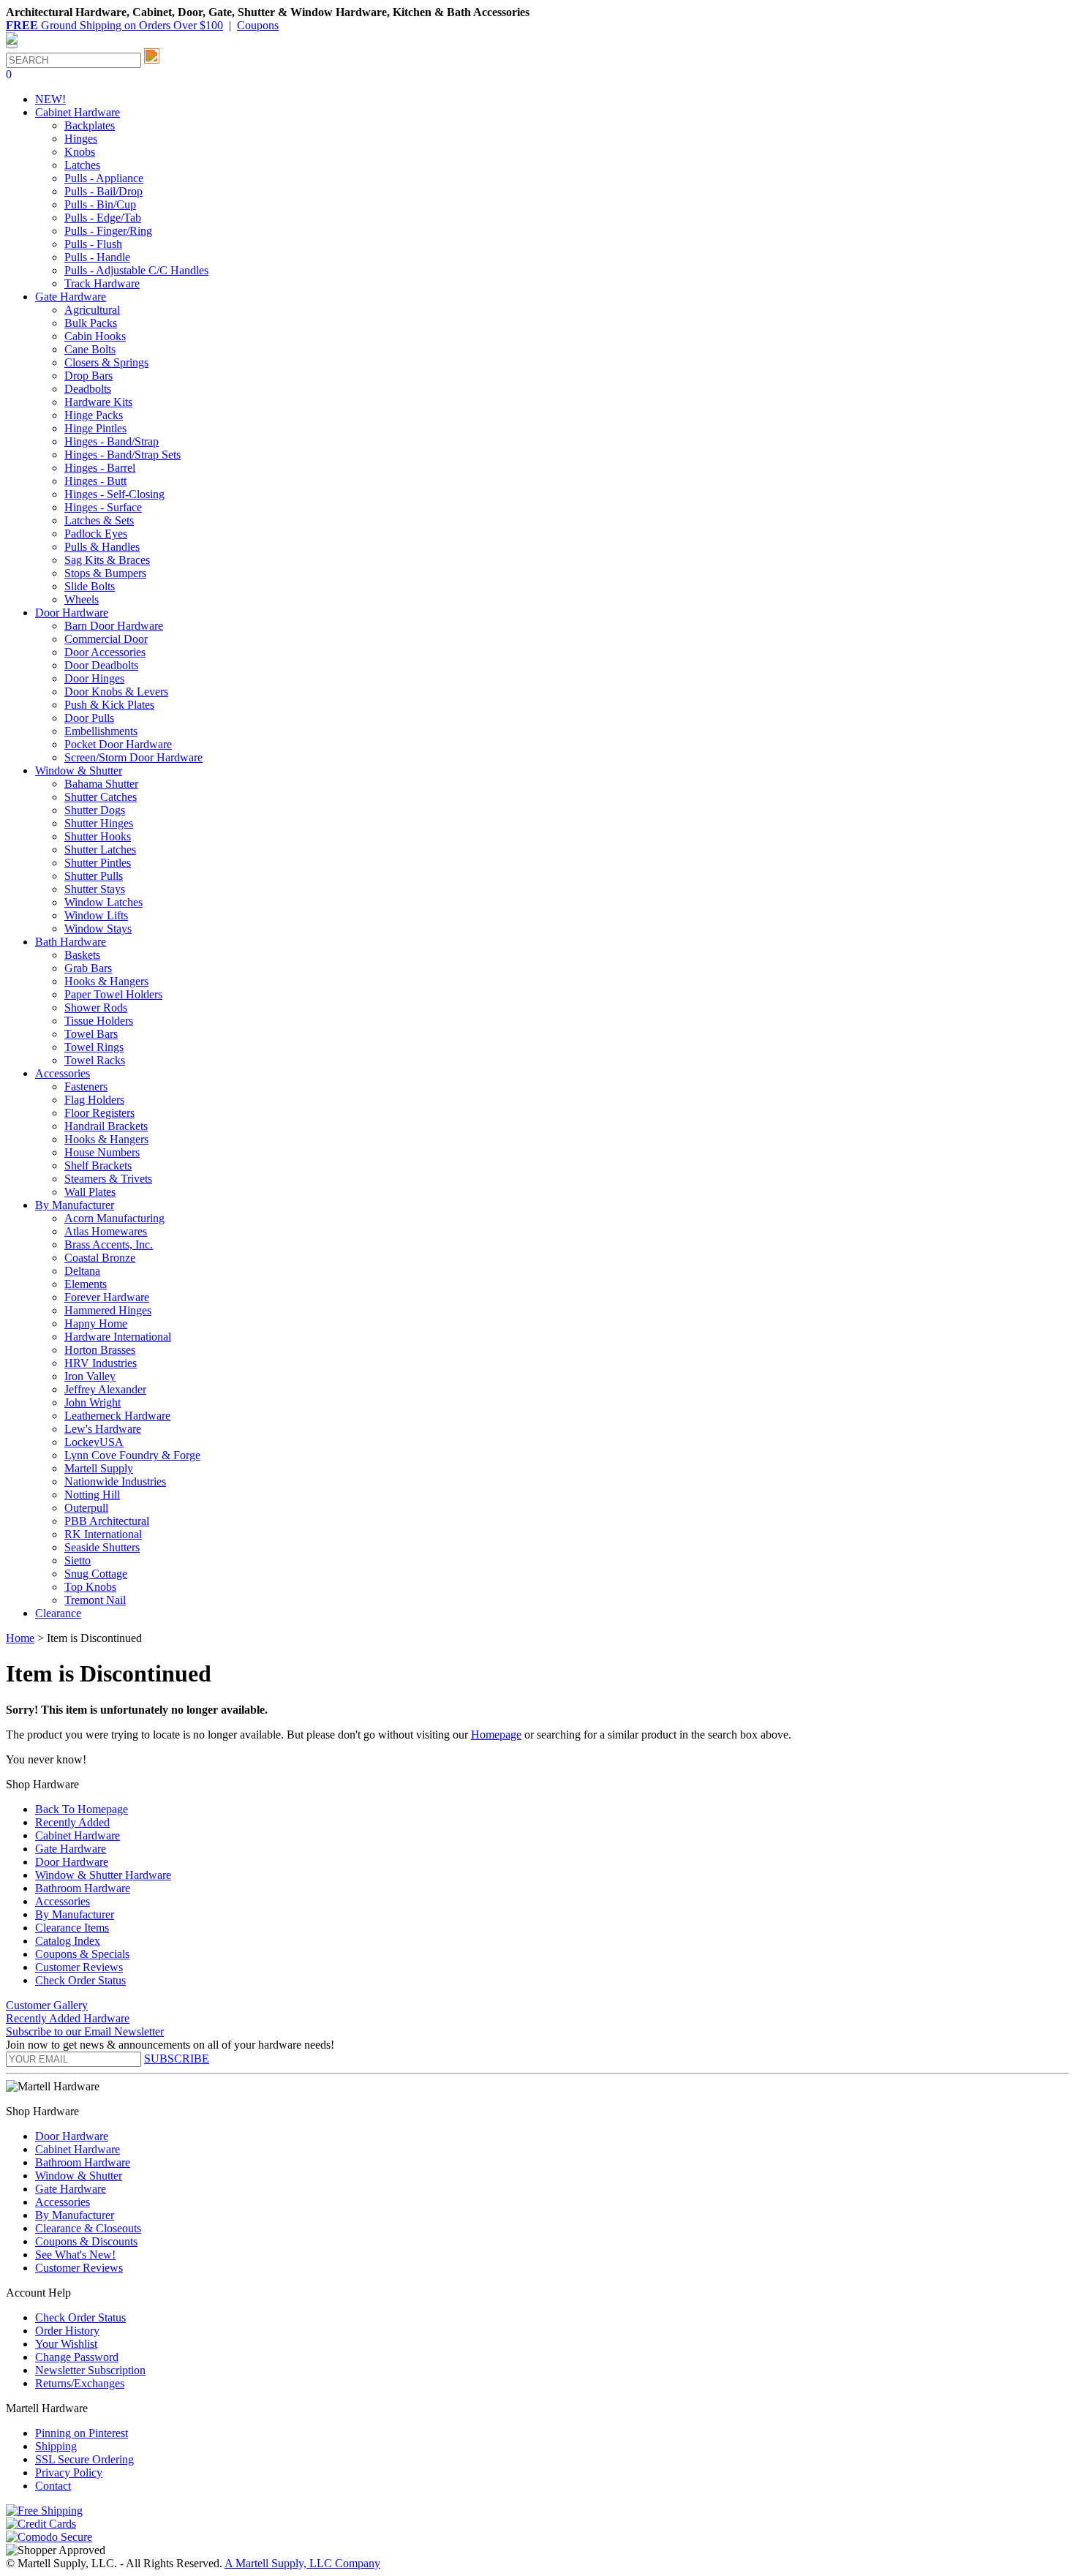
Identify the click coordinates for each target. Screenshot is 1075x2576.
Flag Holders (94, 1100)
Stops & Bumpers (105, 573)
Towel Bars (91, 1034)
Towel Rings (94, 1047)
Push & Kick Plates (109, 705)
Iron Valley (90, 1376)
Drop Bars (88, 376)
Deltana (82, 1271)
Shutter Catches (101, 797)
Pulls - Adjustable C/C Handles (136, 270)
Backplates (90, 125)
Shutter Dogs (95, 810)
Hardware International (118, 1337)
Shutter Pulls (94, 876)
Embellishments (101, 731)
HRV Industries (101, 1363)
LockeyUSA (94, 1442)
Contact (53, 2486)
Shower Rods (96, 1008)
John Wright (93, 1402)
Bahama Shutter (101, 784)
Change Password (77, 2357)
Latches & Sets (99, 520)
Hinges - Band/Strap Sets (122, 455)
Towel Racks (95, 1060)
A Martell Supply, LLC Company (302, 2563)
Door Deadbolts (101, 665)
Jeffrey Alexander (105, 1389)
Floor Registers (99, 1113)
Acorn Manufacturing (114, 1218)
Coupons (258, 25)
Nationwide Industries (115, 1481)
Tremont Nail (95, 1600)
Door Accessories (105, 652)
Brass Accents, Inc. (109, 1244)
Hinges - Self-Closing (114, 494)
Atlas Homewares (106, 1231)
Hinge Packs (94, 415)
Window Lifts (96, 915)
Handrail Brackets (106, 1126)
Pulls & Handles (102, 547)
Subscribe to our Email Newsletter (85, 2031)
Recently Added (72, 1822)
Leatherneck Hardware (117, 1416)
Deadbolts (88, 389)
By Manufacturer (75, 1914)
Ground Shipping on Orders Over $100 (114, 25)
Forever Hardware (107, 1297)
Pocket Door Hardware (118, 744)
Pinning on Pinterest (82, 2433)
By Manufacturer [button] (75, 1205)
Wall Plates (90, 1192)
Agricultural (92, 310)
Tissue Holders (99, 1021)
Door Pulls (89, 718)
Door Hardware (72, 1862)
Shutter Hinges (99, 823)
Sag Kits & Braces (107, 560)
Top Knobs (90, 1587)
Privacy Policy (69, 2473)
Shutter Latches (100, 850)
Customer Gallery (47, 2005)
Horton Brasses (100, 1350)
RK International (103, 1534)
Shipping (56, 2446)
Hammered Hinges (108, 1310)
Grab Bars (88, 968)
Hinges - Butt (95, 481)
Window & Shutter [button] (79, 771)
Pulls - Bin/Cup (100, 204)
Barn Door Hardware (114, 626)
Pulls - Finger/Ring (108, 231)
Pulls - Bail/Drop (103, 191)
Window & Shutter (79, 2176)
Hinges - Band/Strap (112, 441)
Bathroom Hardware (83, 1888)
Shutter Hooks (98, 836)
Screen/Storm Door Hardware (133, 757)
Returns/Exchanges (80, 2383)
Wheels (82, 599)
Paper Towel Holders (113, 994)
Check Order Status (80, 1980)
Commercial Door (106, 639)
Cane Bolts (90, 349)
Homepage (496, 1735)
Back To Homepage (82, 1809)
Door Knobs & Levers (116, 692)
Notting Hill (92, 1495)
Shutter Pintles (98, 863)
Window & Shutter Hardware (103, 1875)
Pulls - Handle (97, 257)
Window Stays (98, 929)
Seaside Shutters (102, 1547)
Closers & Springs (106, 362)
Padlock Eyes (96, 534)
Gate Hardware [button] (71, 297)
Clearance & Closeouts (88, 2228)
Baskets (82, 955)
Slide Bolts (90, 586)
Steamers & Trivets (108, 1179)
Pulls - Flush (93, 244)
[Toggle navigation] (12, 46)
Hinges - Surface (103, 507)
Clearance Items (72, 1928)
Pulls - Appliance (104, 178)
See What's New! (75, 2255)
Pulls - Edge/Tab (103, 218)
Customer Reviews (79, 1967)
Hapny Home (96, 1323)
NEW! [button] (50, 99)
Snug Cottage (96, 1574)
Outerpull (86, 1508)
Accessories (63, 1901)
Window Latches (103, 902)
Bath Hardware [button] (71, 942)
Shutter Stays (95, 889)
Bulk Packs (91, 323)
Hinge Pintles (95, 428)
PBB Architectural (107, 1521)
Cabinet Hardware (78, 1835)
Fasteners (86, 1086)
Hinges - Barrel (100, 468)
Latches (82, 165)
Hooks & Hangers (106, 981)
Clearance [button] (58, 1613)
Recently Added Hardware (68, 2018)
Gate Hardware (71, 1849)
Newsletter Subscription (90, 2370)
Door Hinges (94, 678)
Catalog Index (68, 1941)
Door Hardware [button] (72, 613)
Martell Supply (99, 1468)
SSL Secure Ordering (84, 2459)
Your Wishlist (66, 2344)
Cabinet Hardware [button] (78, 112)
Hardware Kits (98, 402)
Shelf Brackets (98, 1165)
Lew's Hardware (103, 1429)
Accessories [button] (63, 1073)
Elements (86, 1284)
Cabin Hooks (95, 336)
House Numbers (102, 1152)
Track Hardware (102, 283)
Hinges (81, 139)
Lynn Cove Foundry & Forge (132, 1455)
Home (20, 1638)
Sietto (78, 1560)
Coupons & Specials (82, 1954)
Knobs (80, 152)
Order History (67, 2331)
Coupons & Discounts (86, 2241)
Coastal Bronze (100, 1258)
